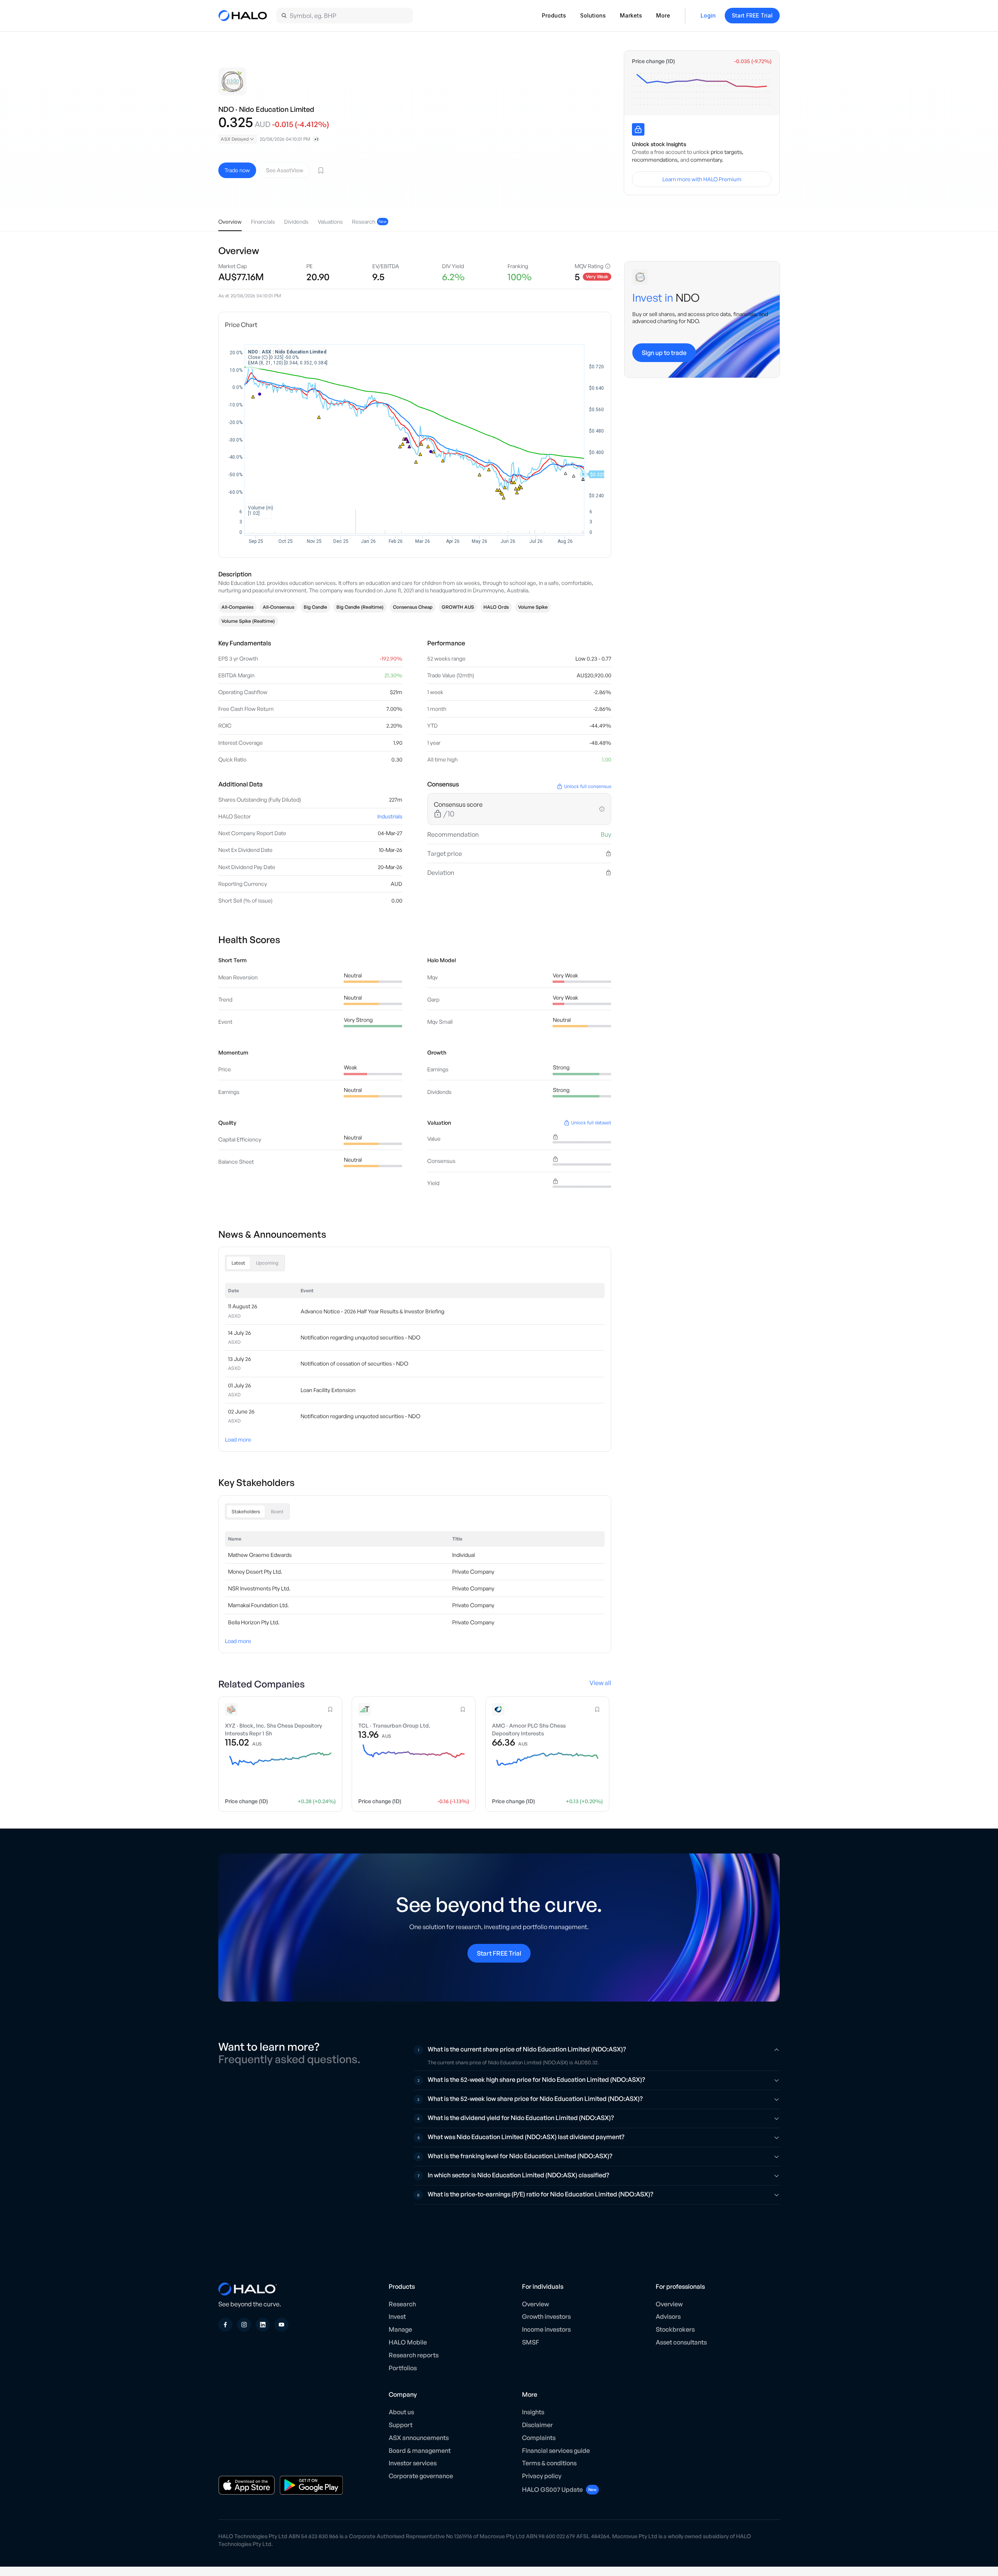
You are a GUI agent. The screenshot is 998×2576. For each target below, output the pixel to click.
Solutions (593, 15)
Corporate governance (421, 2476)
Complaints (539, 2438)
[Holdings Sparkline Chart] (702, 89)
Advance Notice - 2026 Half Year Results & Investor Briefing (372, 1311)
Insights (533, 2412)
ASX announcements (419, 2438)
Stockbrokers (675, 2329)
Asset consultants (681, 2342)
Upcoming (267, 1263)
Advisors (668, 2316)
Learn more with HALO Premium (702, 179)
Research (402, 2304)
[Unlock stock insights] (638, 129)
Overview (535, 2304)
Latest (238, 1263)
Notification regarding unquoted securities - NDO (360, 1337)
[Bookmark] (321, 170)
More (663, 15)
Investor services (413, 2463)
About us (401, 2412)
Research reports (414, 2355)
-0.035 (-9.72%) (753, 61)
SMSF (531, 2342)
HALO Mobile (408, 2342)
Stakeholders (246, 1512)
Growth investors (546, 2316)
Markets (631, 15)
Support (401, 2425)
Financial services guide (556, 2451)
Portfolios (403, 2368)
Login (708, 15)
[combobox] (238, 139)
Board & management (420, 2451)
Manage (400, 2329)
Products (554, 15)
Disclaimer (537, 2425)
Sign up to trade (664, 353)
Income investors (546, 2329)
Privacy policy (542, 2476)
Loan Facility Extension (328, 1390)
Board (277, 1512)
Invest (397, 2316)
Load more (238, 1439)
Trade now (237, 170)
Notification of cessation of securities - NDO (354, 1363)
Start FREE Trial (752, 15)
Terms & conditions (549, 2463)
